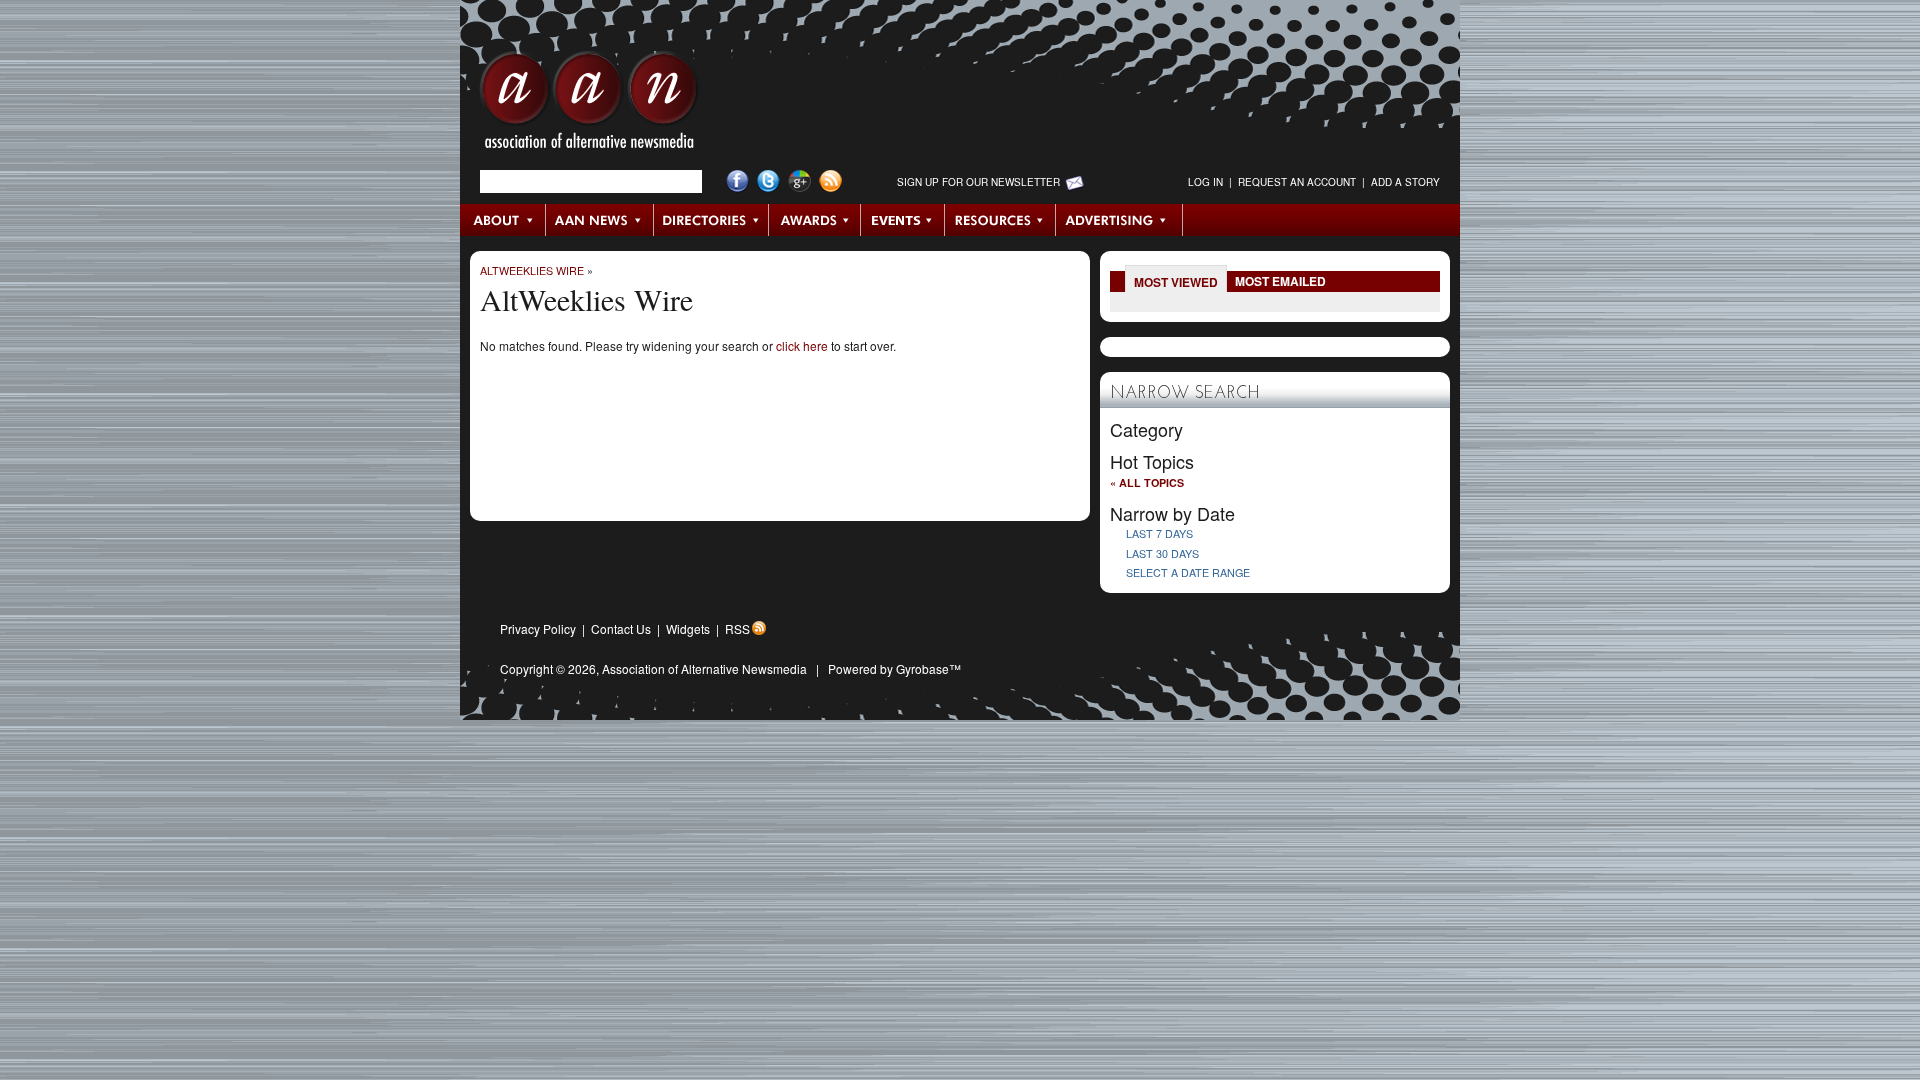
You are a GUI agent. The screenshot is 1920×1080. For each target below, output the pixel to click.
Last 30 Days (1162, 553)
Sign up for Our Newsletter (978, 182)
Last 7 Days (1159, 533)
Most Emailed (1280, 281)
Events (903, 220)
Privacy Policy (538, 628)
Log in (1205, 182)
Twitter (768, 181)
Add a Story (1405, 182)
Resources (1000, 220)
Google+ (799, 181)
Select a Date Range (1188, 572)
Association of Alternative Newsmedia (704, 668)
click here (802, 345)
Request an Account (1297, 182)
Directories (711, 220)
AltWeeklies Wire (532, 270)
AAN (589, 105)
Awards (815, 220)
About (503, 220)
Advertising (1119, 220)
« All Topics (1147, 482)
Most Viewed (1176, 282)
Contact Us (621, 628)
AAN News (600, 220)
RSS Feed (830, 181)
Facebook (737, 181)
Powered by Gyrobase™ (894, 668)
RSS (737, 628)
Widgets (688, 628)
